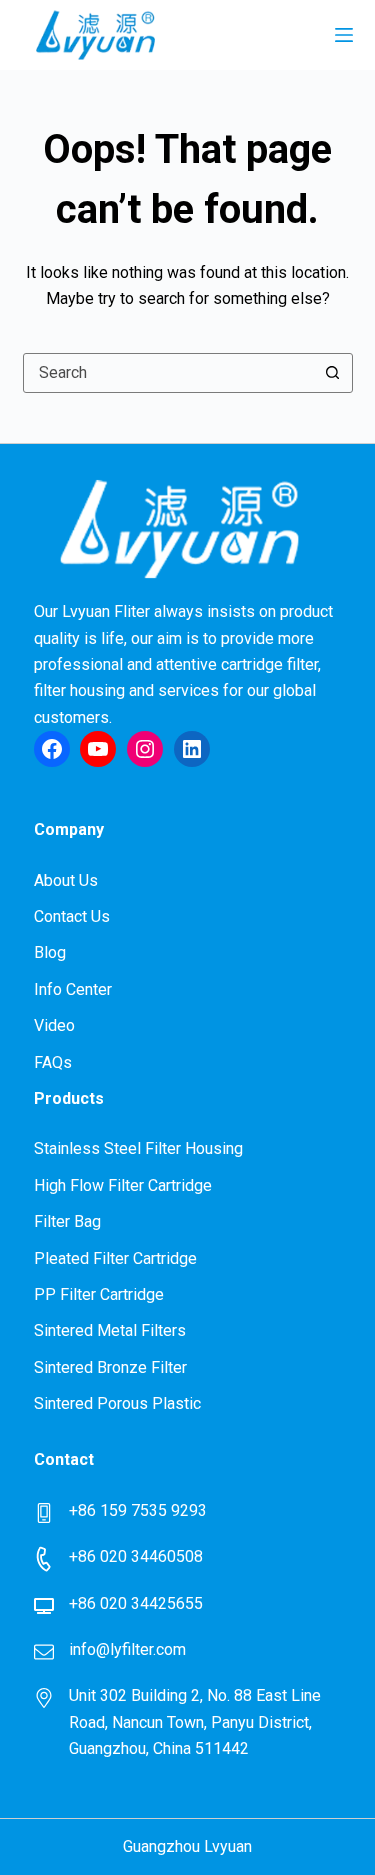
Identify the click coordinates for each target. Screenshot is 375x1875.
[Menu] (344, 35)
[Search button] (333, 373)
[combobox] (169, 373)
